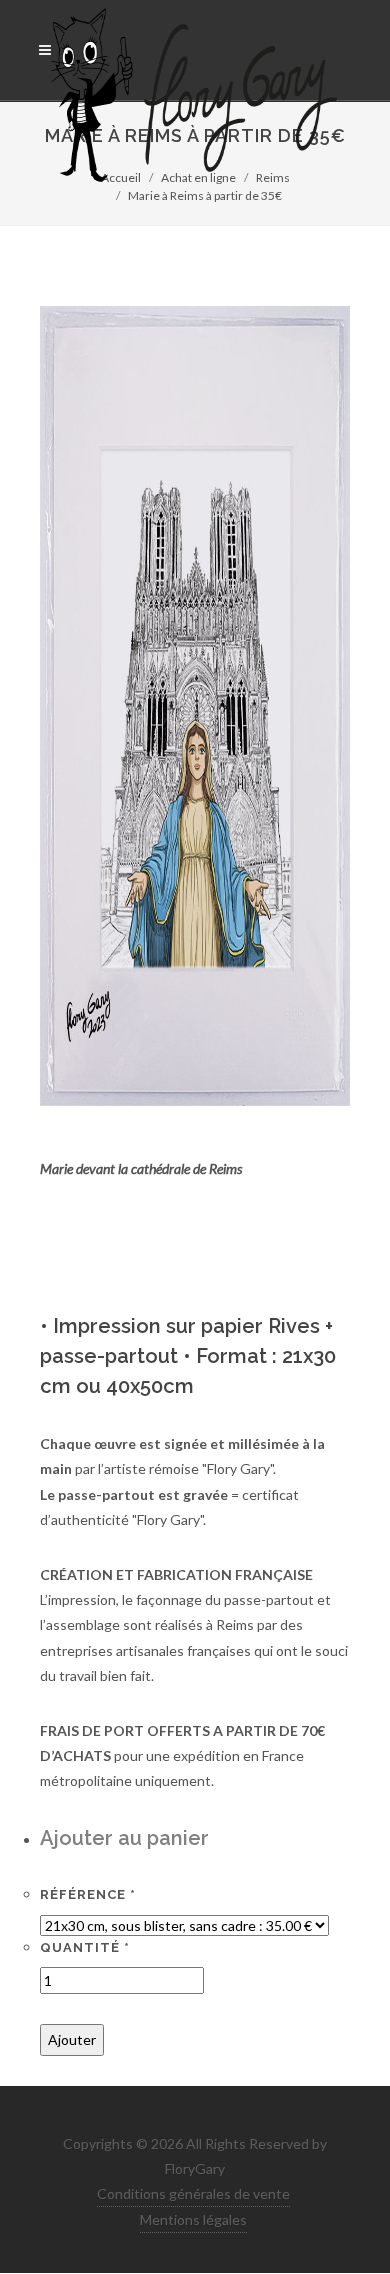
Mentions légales (193, 2219)
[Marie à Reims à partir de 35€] (195, 704)
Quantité (85, 1947)
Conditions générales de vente (193, 2193)
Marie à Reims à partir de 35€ (205, 195)
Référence (88, 1894)
